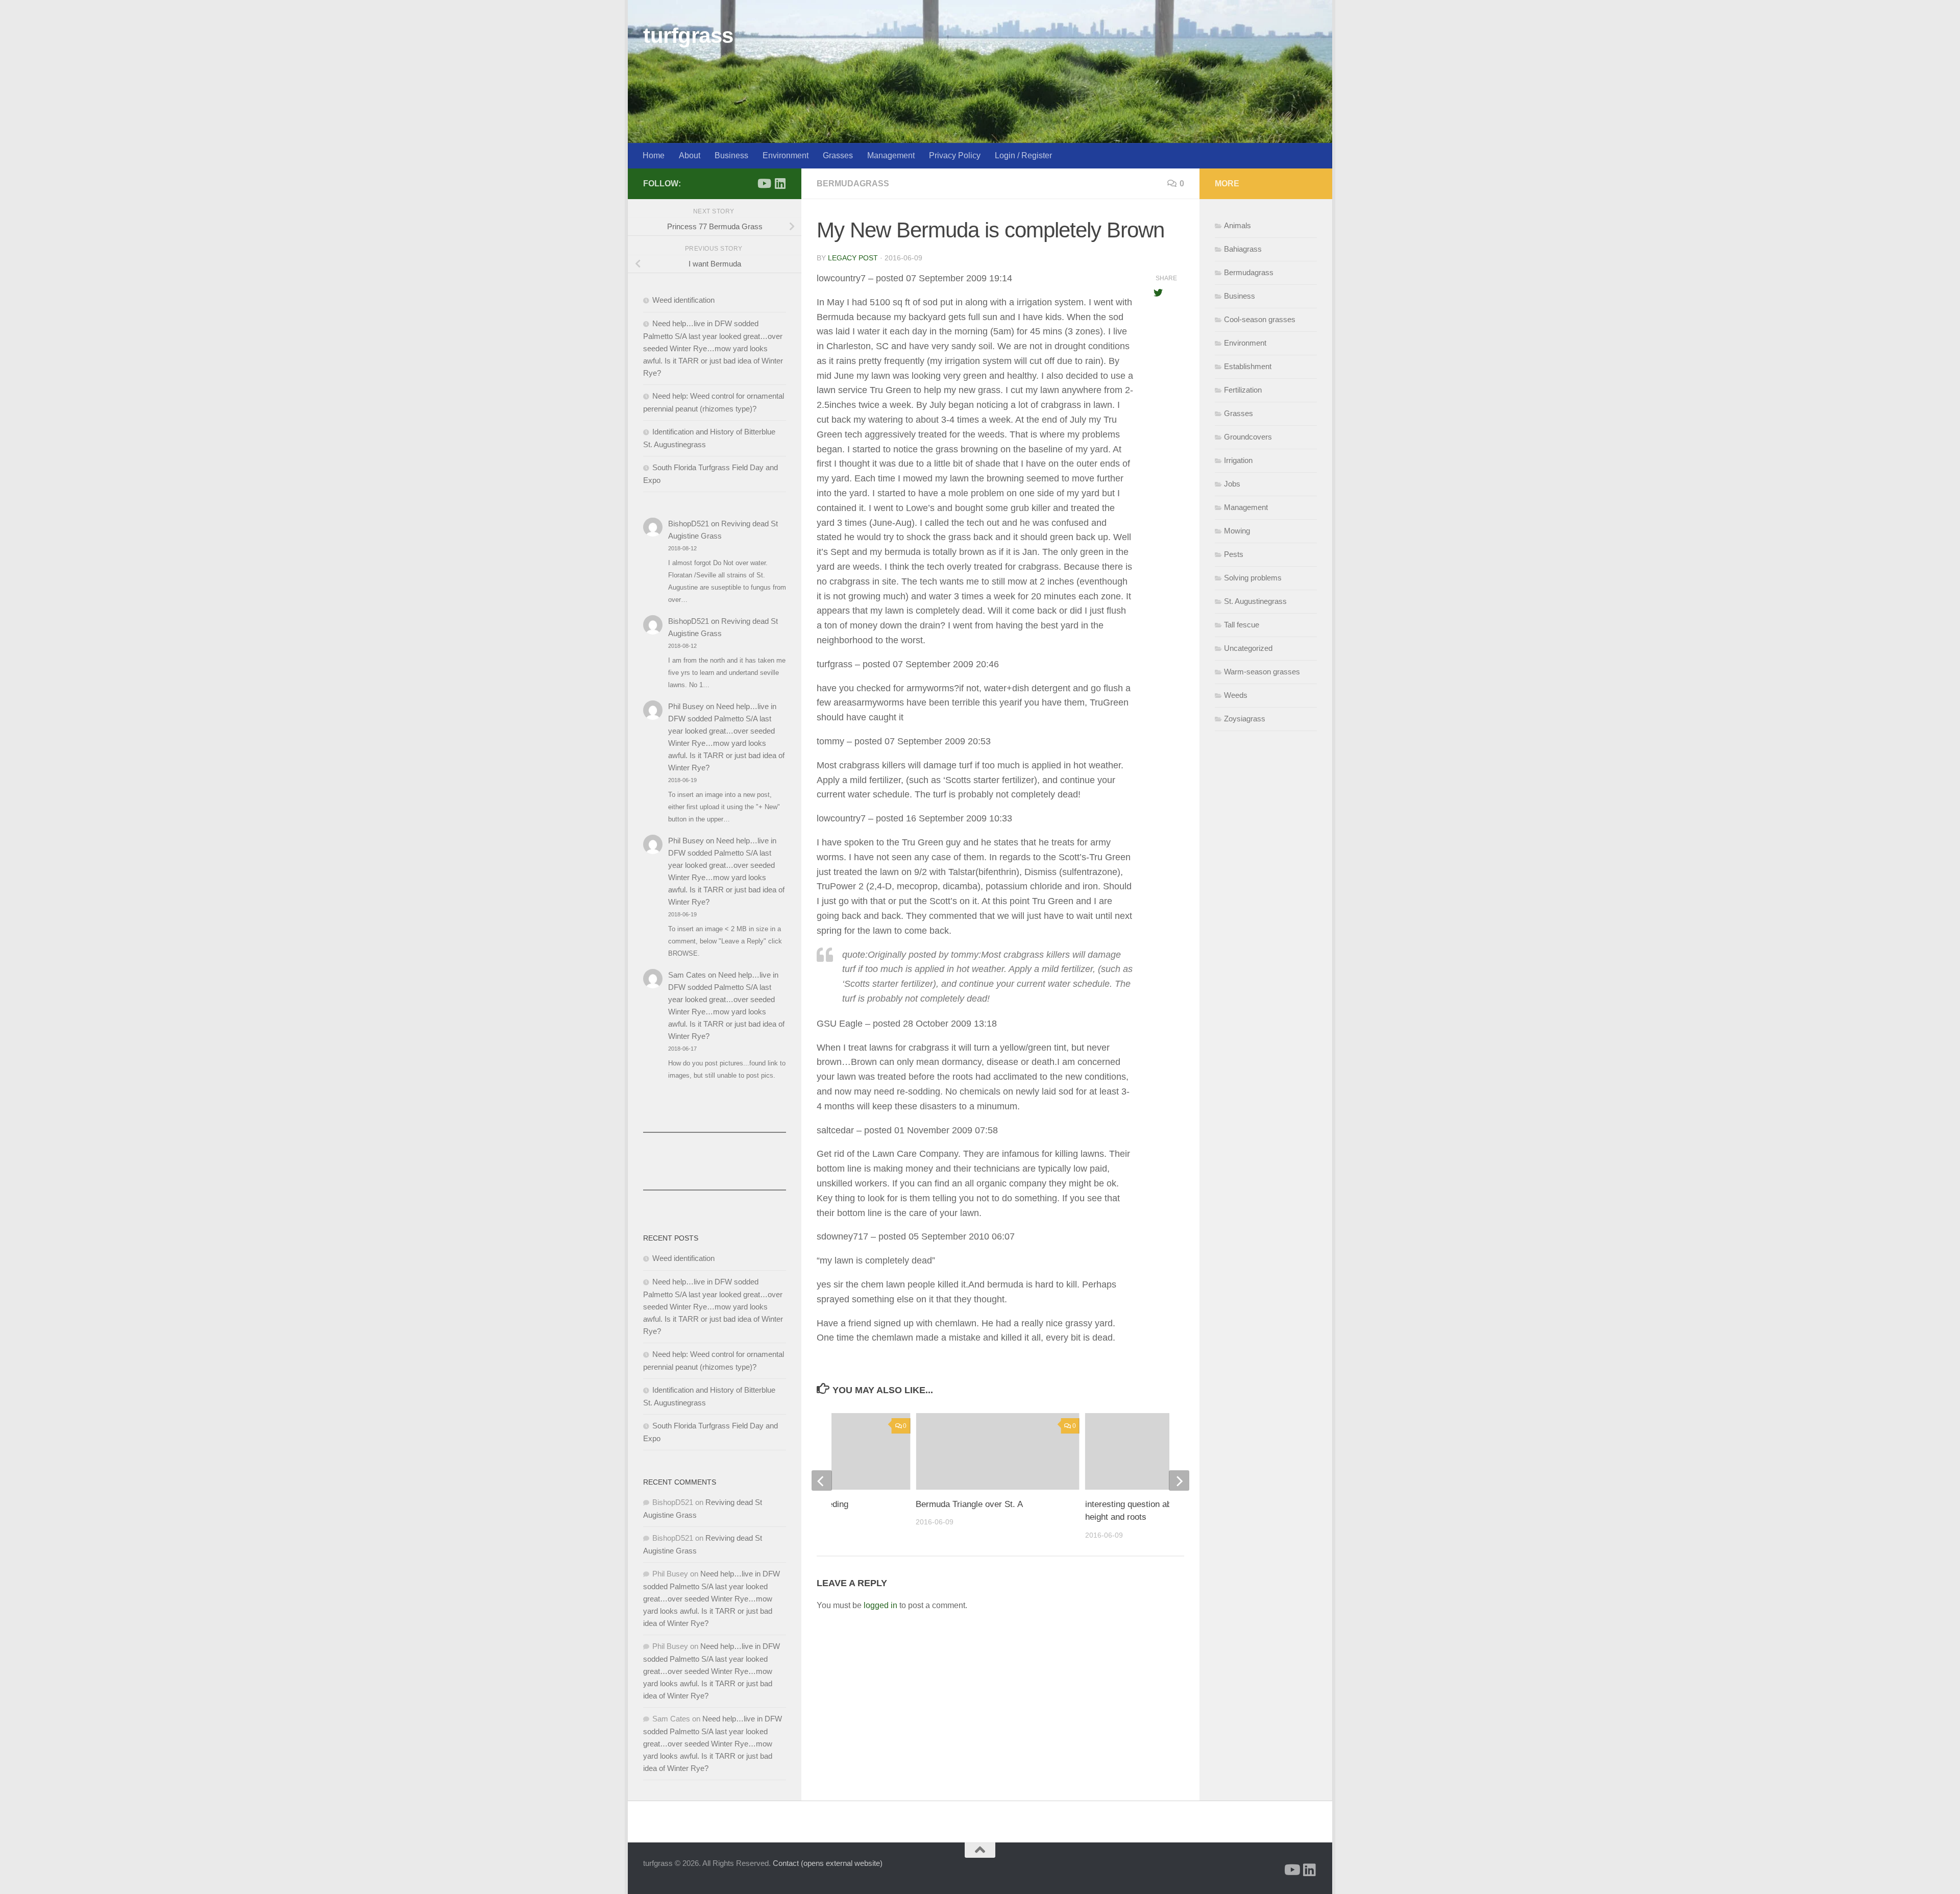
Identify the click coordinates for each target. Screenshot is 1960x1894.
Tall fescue (1242, 625)
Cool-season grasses (1260, 319)
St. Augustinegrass (1255, 601)
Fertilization (1243, 390)
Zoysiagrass (1245, 719)
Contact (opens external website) (828, 1863)
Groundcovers (1248, 437)
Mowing (1237, 531)
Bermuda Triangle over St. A (969, 1504)
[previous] (822, 1480)
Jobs (1232, 484)
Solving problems (1253, 578)
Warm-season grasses (1262, 672)
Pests (1234, 554)
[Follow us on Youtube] (764, 183)
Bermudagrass (853, 184)
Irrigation (1238, 460)
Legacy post (853, 258)
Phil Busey (686, 706)
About (690, 155)
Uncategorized (1248, 648)
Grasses (838, 155)
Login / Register (1023, 155)
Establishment (1248, 366)
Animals (1238, 225)
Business (731, 155)
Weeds (1236, 695)
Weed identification (683, 300)
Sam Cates (687, 975)
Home (654, 155)
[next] (1179, 1480)
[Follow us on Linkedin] (780, 183)
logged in (880, 1605)
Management (891, 155)
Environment (786, 155)
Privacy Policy (955, 155)
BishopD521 (689, 524)
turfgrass (688, 35)
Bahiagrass (1243, 249)
